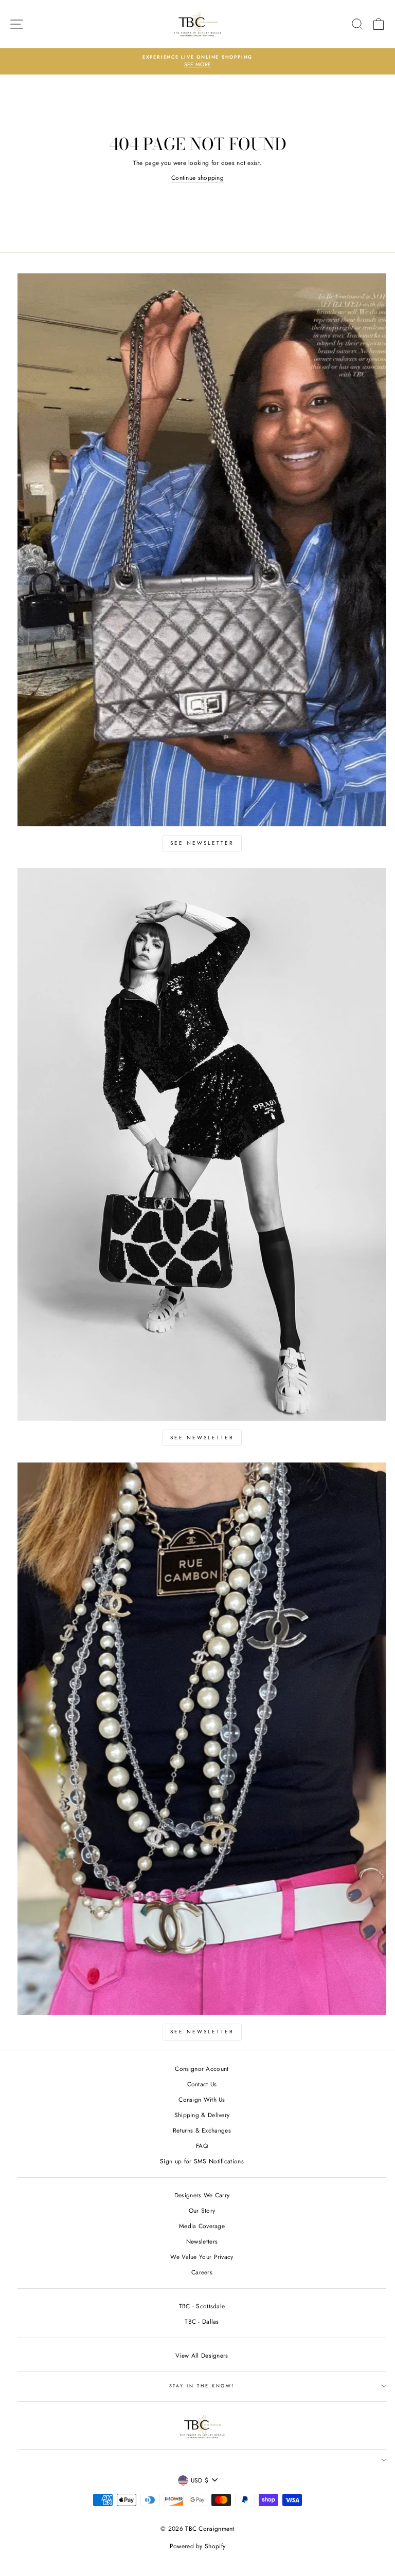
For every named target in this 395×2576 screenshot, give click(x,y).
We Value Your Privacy (202, 2257)
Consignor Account (202, 2069)
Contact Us (202, 2084)
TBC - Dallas (202, 2321)
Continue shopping (197, 178)
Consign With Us (202, 2099)
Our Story (202, 2210)
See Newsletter (202, 843)
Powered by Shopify (197, 2546)
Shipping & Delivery (202, 2115)
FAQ (202, 2146)
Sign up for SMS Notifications (202, 2161)
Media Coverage (202, 2226)
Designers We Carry (202, 2195)
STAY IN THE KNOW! (202, 2386)
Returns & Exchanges (202, 2130)
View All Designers (202, 2355)
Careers (202, 2272)
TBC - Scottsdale (202, 2306)
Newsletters (202, 2241)
